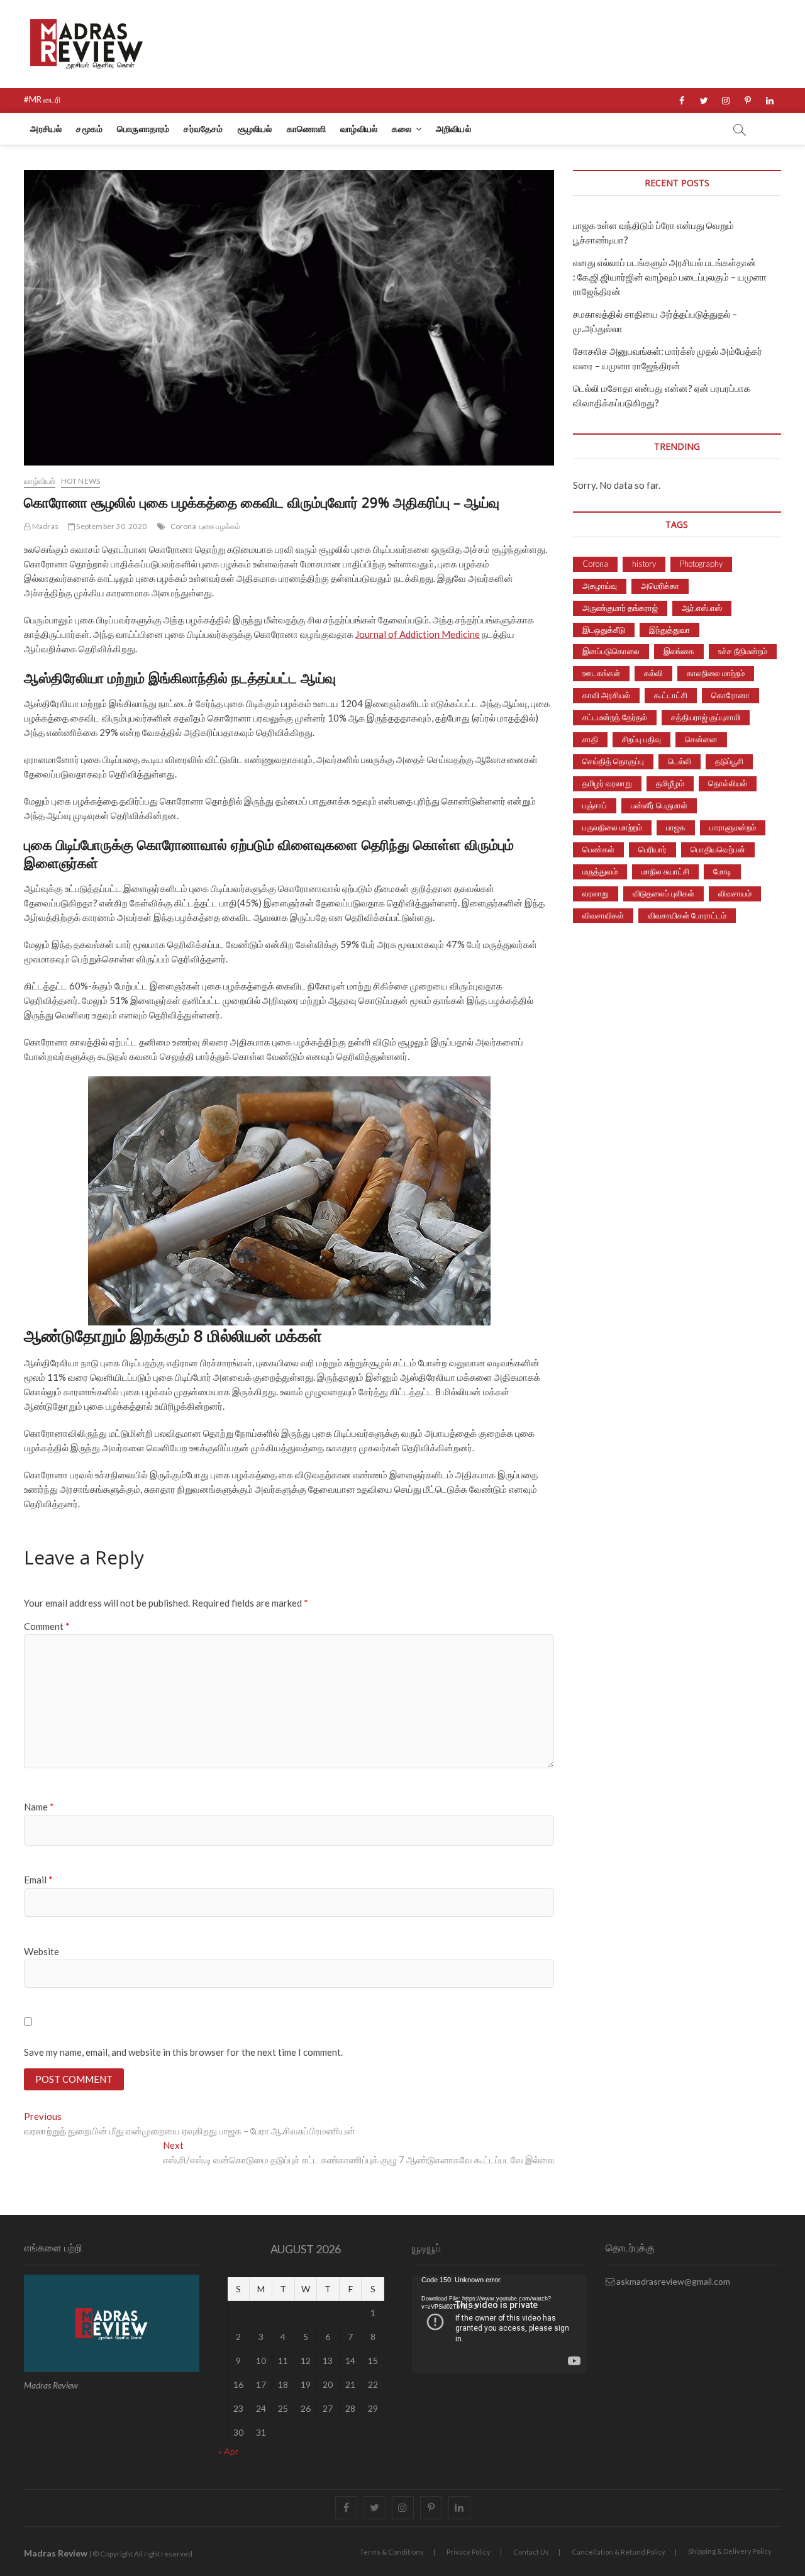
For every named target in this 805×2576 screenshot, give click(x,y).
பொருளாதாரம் (143, 129)
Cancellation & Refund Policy (619, 2552)
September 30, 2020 (111, 526)
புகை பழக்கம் (220, 526)
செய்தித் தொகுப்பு (613, 761)
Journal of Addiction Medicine (418, 634)
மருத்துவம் (600, 871)
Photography (701, 564)
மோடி (722, 871)
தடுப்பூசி (729, 761)
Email (38, 1880)
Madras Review (56, 2553)
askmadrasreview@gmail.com (672, 2281)
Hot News (81, 481)
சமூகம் (89, 129)
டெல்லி (680, 761)
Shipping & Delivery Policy (730, 2551)
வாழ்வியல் (359, 129)
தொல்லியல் (728, 783)
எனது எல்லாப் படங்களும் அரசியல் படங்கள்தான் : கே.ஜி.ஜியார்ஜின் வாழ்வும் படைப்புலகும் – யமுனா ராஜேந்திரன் (670, 277)
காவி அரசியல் (606, 695)
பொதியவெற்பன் (718, 849)
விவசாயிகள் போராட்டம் (687, 915)
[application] (499, 2324)
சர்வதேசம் (203, 129)
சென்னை (701, 739)
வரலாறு (596, 893)
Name (39, 1807)
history (644, 564)
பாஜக (676, 827)
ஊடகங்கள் (601, 673)
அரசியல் (46, 129)
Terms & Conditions (392, 2552)
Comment (47, 1626)
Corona (183, 526)
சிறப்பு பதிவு (641, 739)
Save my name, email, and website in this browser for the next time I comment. (183, 2052)
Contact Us (531, 2552)
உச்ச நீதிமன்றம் (743, 651)
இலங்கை (679, 651)
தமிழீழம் (670, 783)
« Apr (228, 2451)
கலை (402, 129)
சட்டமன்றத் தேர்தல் (615, 717)
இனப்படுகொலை (611, 651)
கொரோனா (730, 695)
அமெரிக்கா (660, 586)
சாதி (590, 739)
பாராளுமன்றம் (733, 827)
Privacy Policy (469, 2552)
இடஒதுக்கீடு (604, 630)
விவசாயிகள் (603, 915)
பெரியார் (652, 849)
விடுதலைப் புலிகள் (663, 893)
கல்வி (653, 673)
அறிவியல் (453, 129)
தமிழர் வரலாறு (607, 783)
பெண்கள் (598, 849)
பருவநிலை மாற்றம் (612, 827)
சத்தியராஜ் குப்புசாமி (706, 717)
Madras (45, 526)
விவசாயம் (735, 893)
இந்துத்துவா (669, 630)
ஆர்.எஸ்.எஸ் (702, 608)
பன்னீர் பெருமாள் (659, 805)
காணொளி (307, 129)
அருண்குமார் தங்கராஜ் (620, 608)
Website (42, 1951)
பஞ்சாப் (595, 805)
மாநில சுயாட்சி (665, 871)
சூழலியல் (255, 129)
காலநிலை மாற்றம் (716, 673)
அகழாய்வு (600, 586)
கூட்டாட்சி (671, 695)
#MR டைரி (42, 99)
